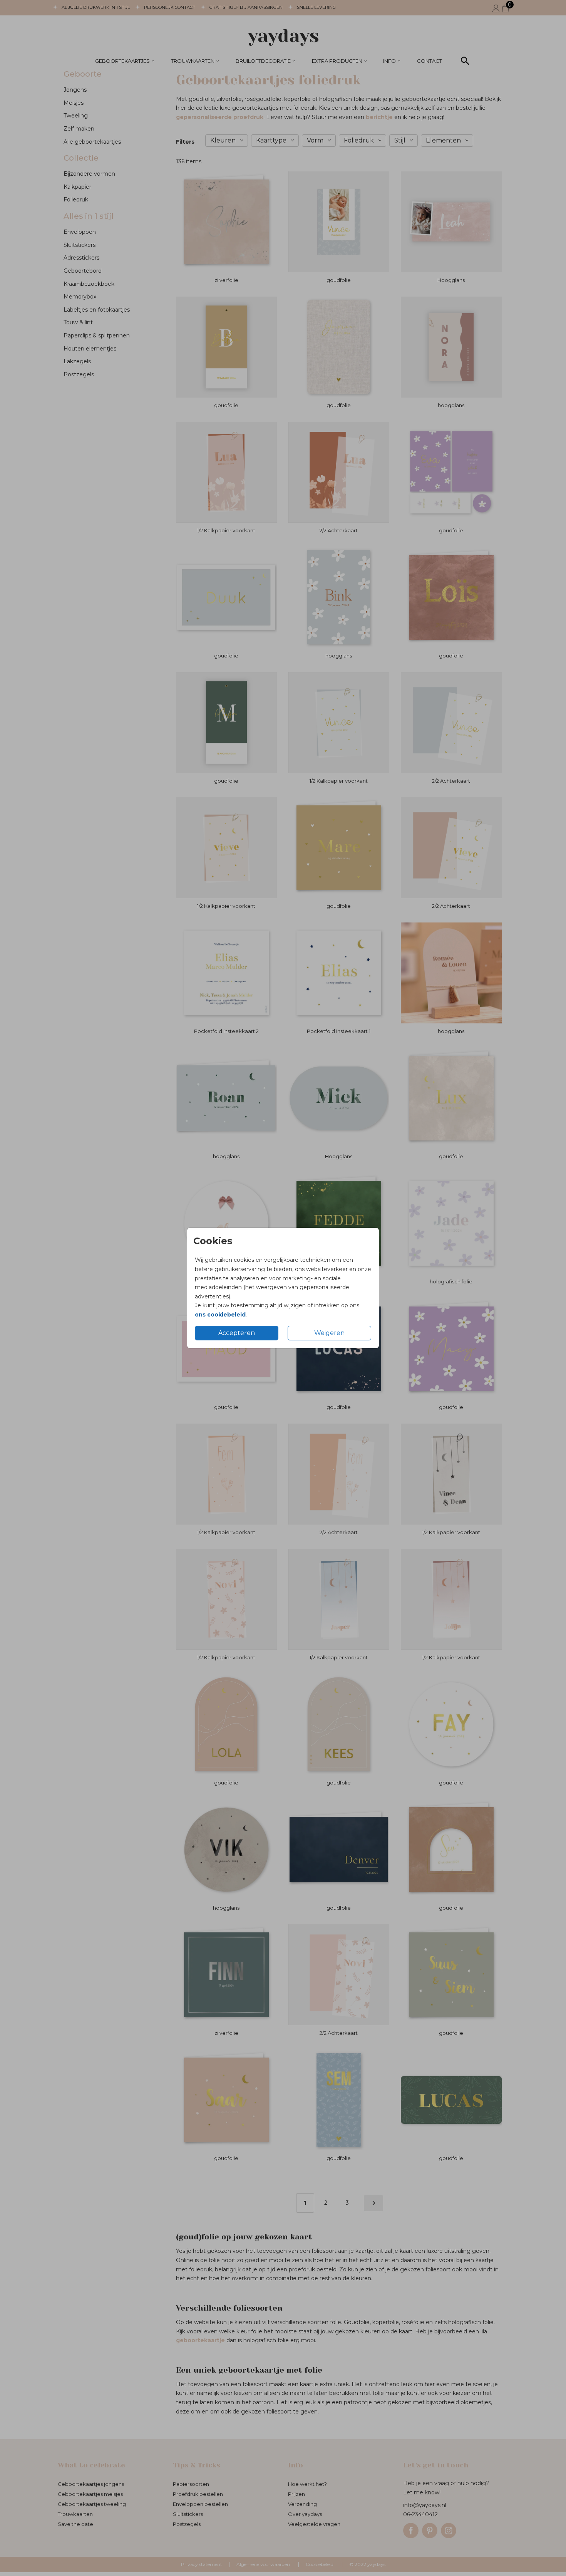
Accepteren (237, 1333)
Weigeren (329, 1333)
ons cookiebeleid (220, 1315)
